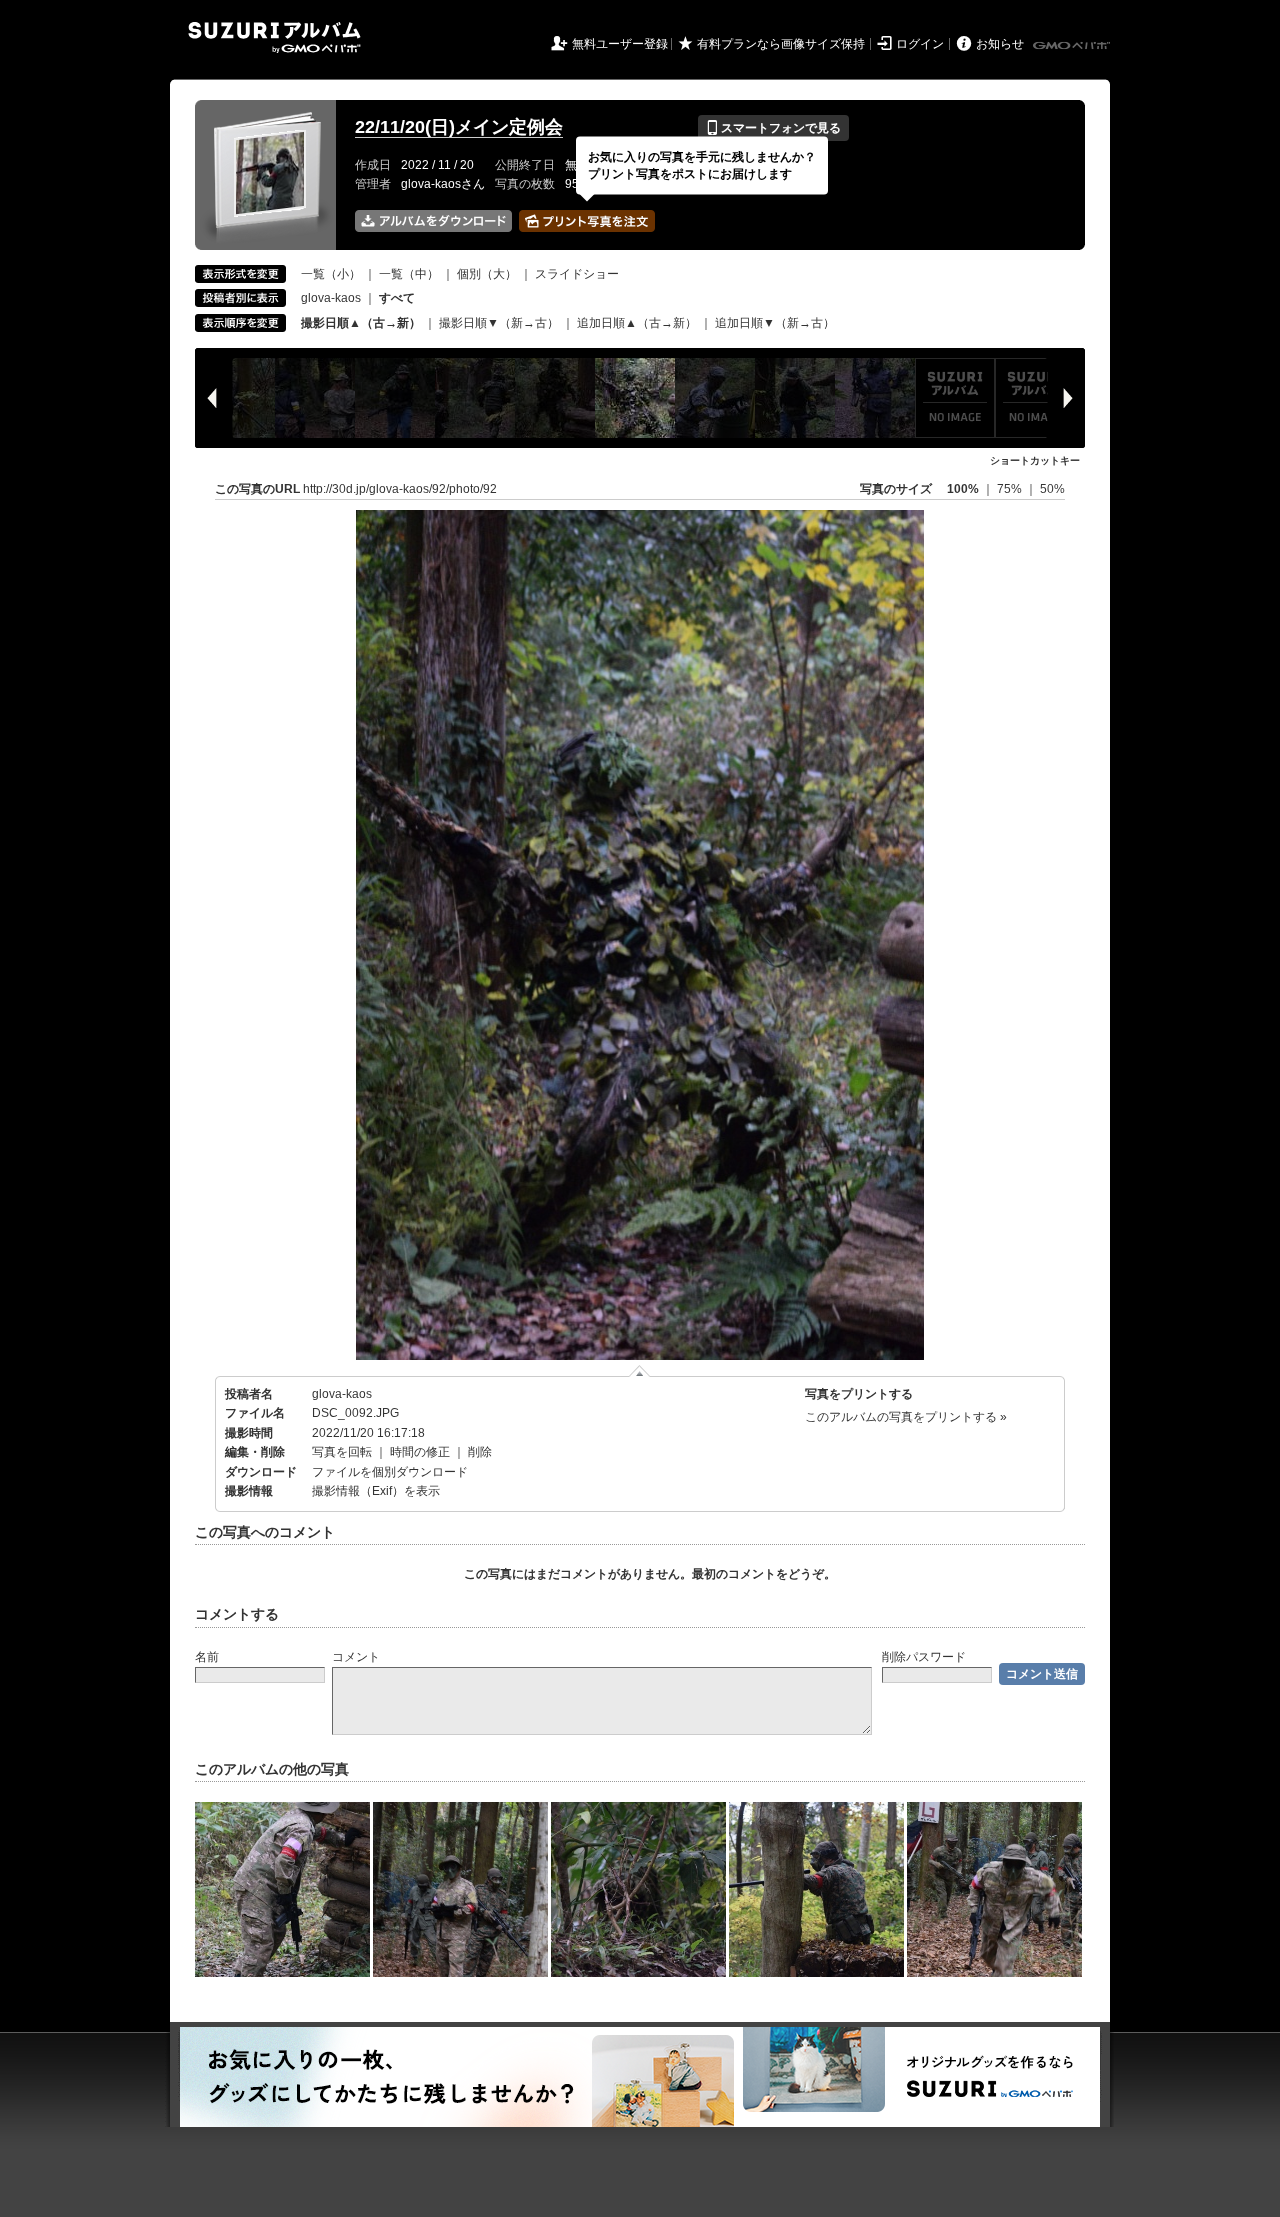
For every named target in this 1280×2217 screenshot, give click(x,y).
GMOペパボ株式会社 (1073, 46)
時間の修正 (420, 1452)
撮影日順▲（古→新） (361, 323)
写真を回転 (342, 1452)
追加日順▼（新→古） (775, 323)
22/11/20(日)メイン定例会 (459, 127)
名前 (207, 1657)
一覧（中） (409, 274)
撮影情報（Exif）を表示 (376, 1491)
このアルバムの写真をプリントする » (906, 1417)
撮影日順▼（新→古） (499, 323)
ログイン (920, 44)
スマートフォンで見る (773, 128)
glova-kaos (331, 298)
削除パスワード (924, 1657)
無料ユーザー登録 (620, 44)
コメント (356, 1657)
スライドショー (577, 274)
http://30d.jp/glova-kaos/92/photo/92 (400, 489)
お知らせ (1000, 44)
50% (1052, 489)
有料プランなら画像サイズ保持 (781, 44)
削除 (480, 1452)
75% (1011, 489)
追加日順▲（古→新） (637, 323)
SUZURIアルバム (274, 37)
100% (963, 489)
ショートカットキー (1035, 460)
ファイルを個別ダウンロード (390, 1472)
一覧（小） (331, 274)
